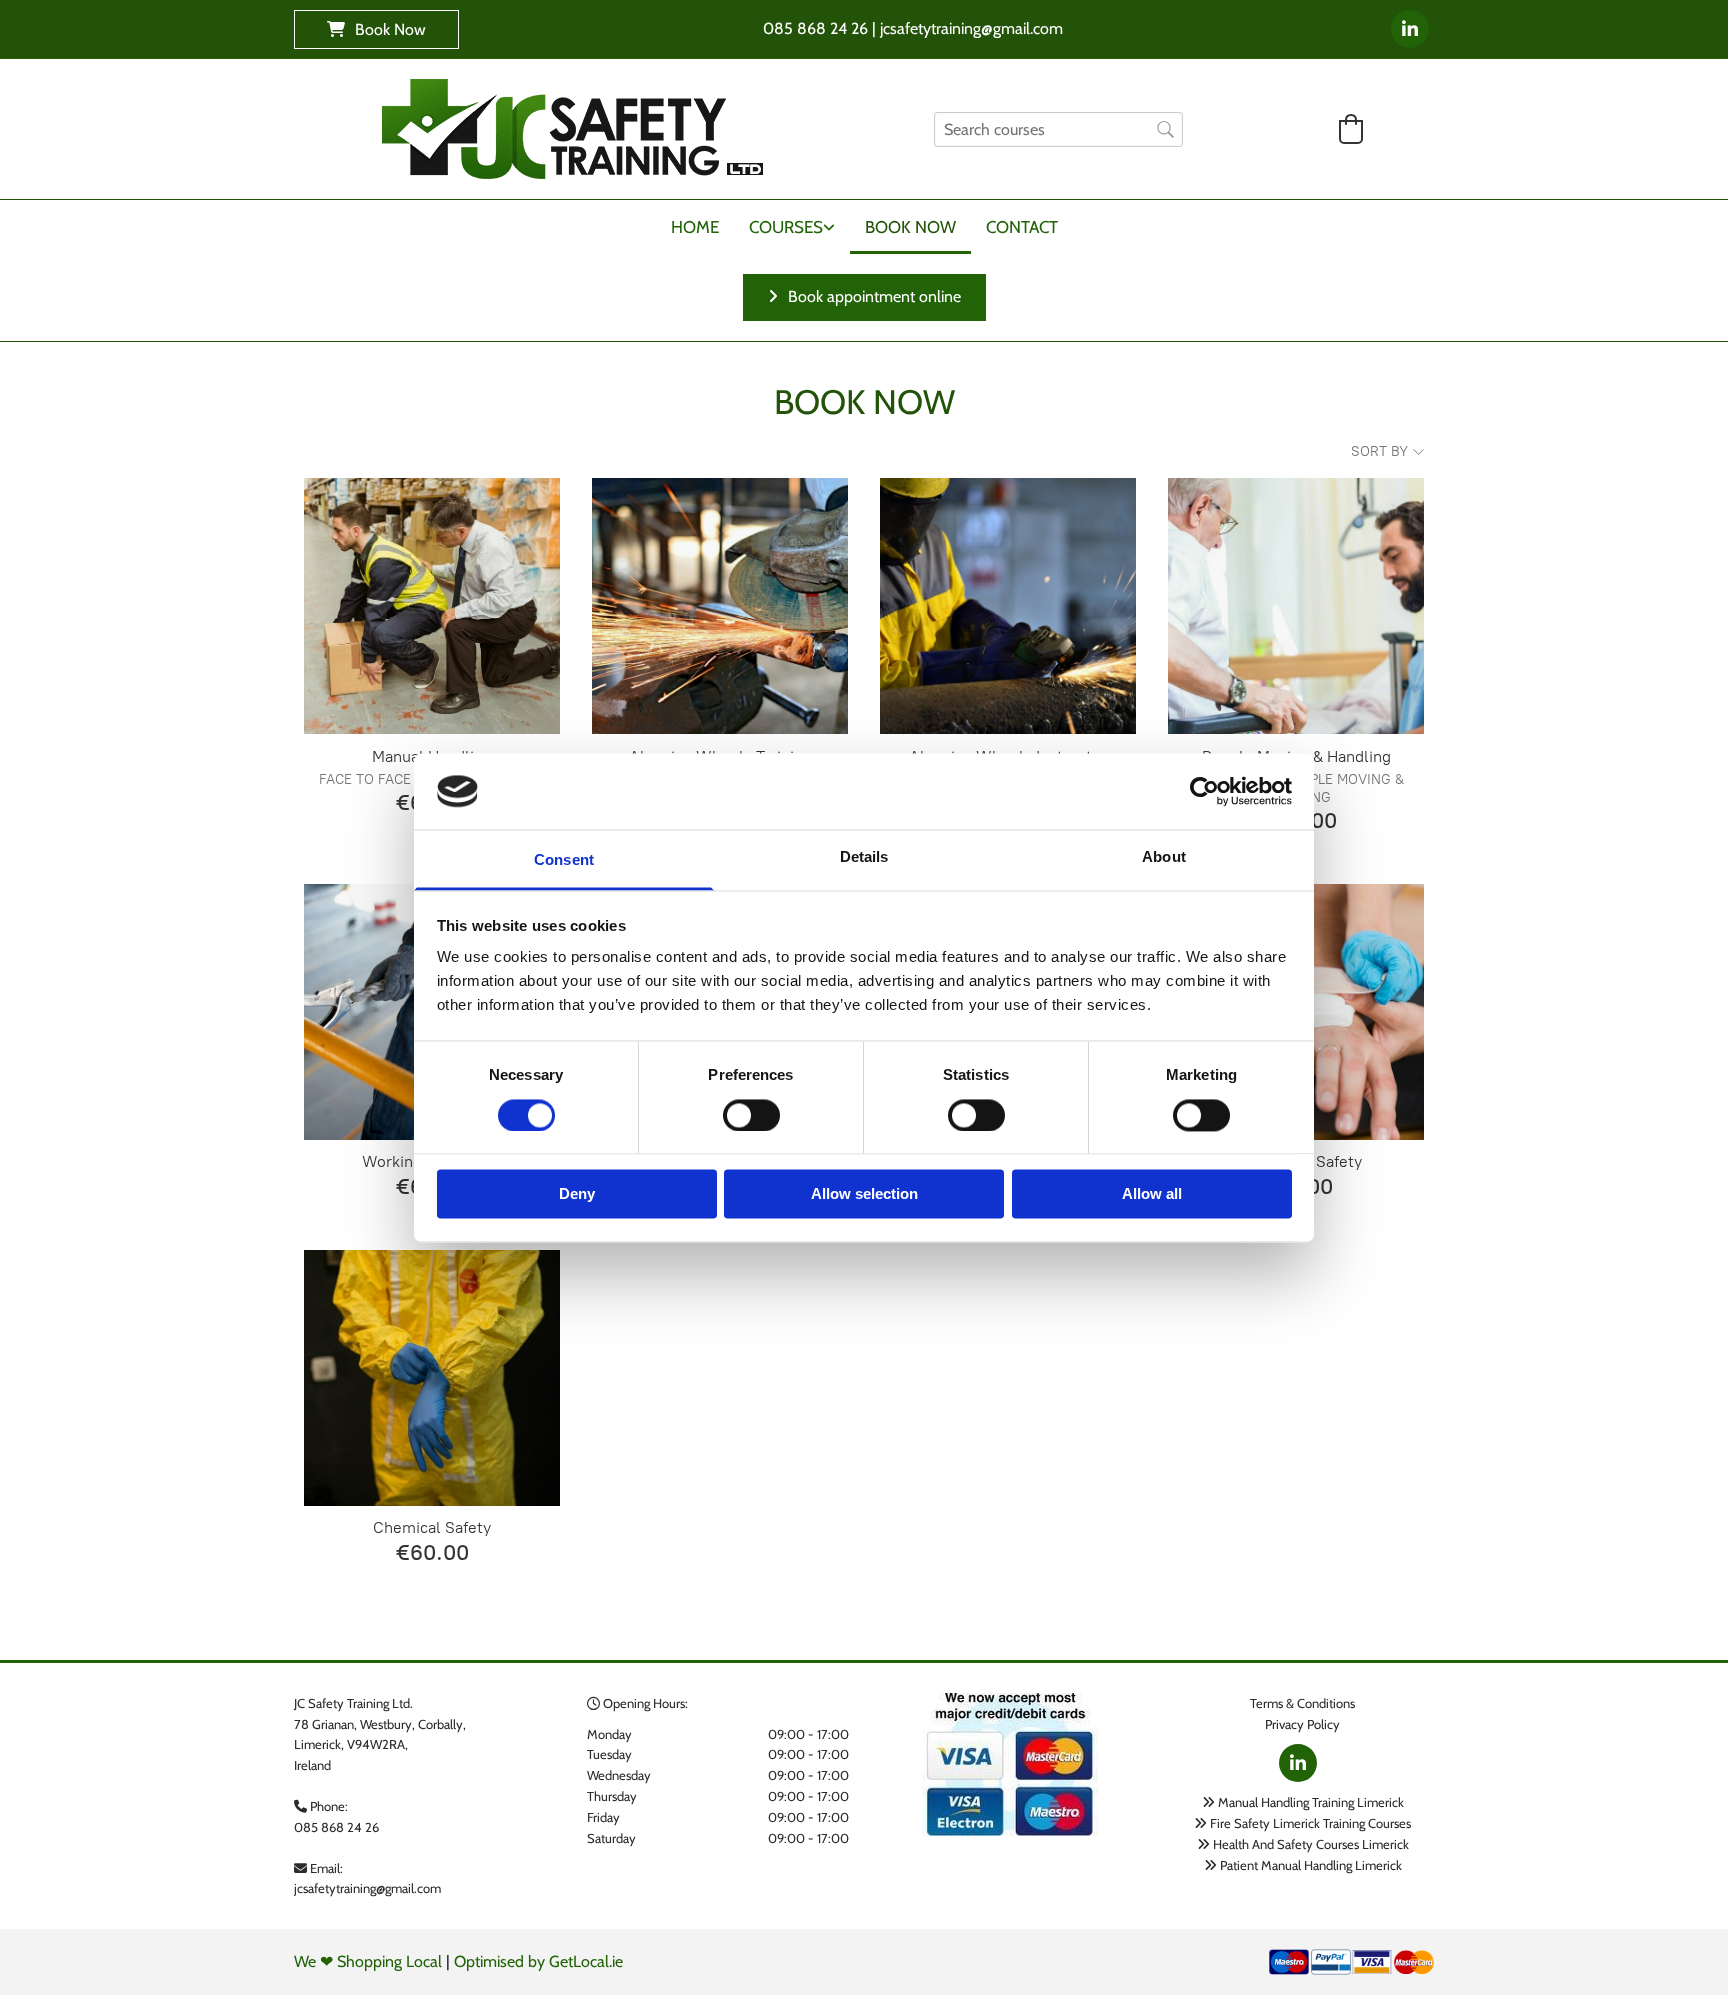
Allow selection (864, 1194)
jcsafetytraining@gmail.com (367, 1888)
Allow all (1152, 1194)
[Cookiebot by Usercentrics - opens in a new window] (1204, 791)
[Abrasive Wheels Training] (720, 606)
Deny (577, 1194)
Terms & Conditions (1302, 1703)
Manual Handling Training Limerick (1311, 1802)
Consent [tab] (564, 860)
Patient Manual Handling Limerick (1311, 1865)
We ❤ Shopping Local (368, 1961)
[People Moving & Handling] (1296, 606)
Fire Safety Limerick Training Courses (1310, 1823)
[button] (376, 29)
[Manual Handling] (432, 606)
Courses (786, 227)
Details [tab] (864, 857)
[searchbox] (1058, 129)
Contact (1022, 227)
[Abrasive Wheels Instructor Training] (1008, 606)
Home (695, 227)
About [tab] (1164, 857)
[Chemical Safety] (432, 1378)
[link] (792, 232)
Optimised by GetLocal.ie (538, 1961)
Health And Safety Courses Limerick (1311, 1844)
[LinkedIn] (1410, 29)
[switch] (751, 1115)
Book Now (910, 227)
